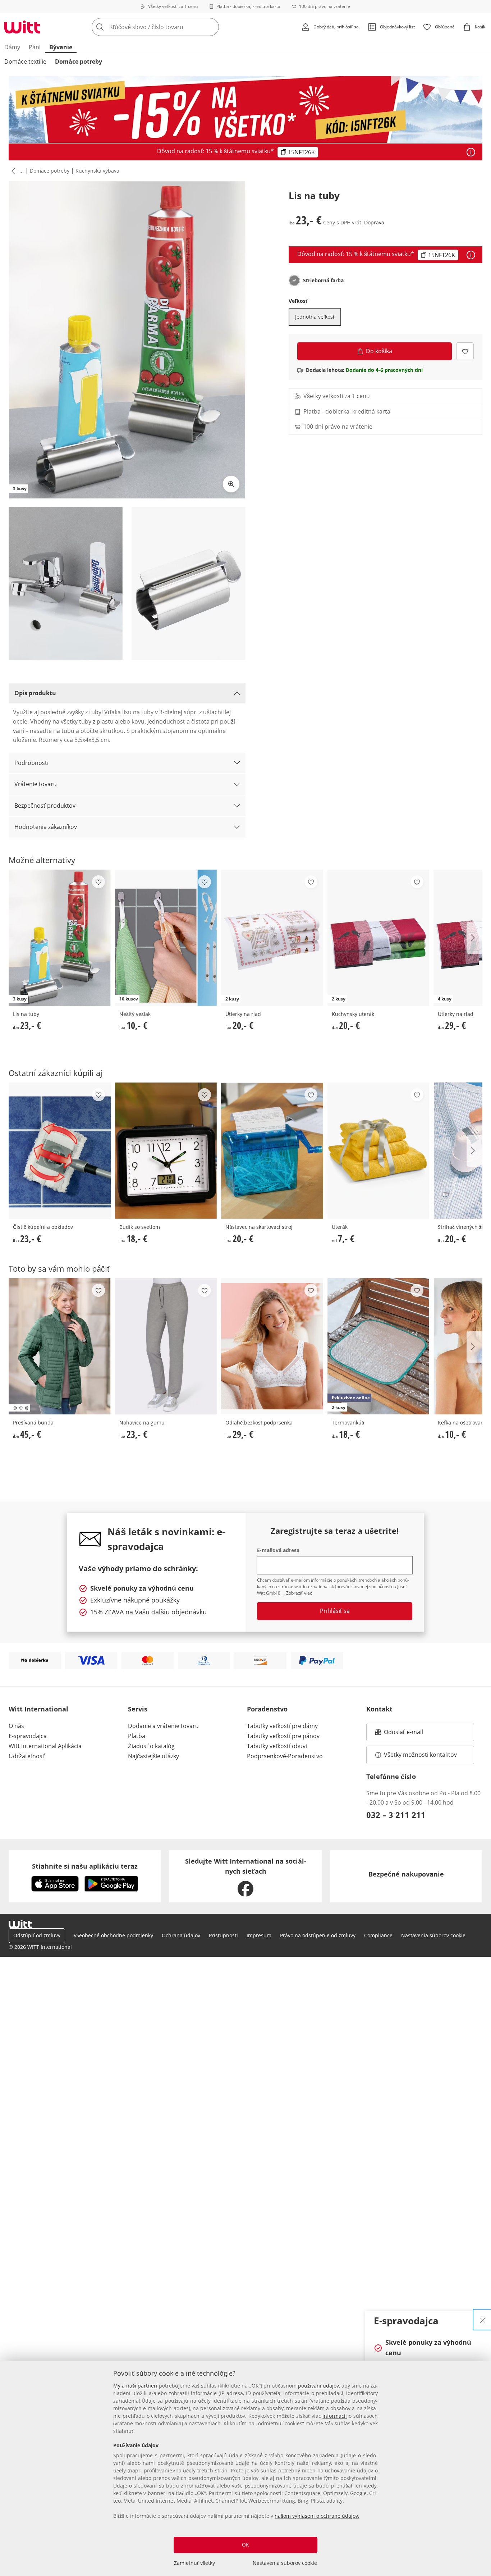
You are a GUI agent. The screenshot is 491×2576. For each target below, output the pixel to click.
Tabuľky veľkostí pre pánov (283, 1736)
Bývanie (61, 47)
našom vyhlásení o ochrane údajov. (317, 2516)
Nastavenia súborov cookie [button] (433, 1935)
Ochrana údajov (181, 1935)
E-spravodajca (28, 1736)
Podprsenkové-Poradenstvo (285, 1756)
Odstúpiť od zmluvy (37, 1935)
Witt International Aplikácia (45, 1746)
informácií (335, 2416)
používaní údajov (318, 2386)
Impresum (259, 1935)
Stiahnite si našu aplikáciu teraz (85, 1866)
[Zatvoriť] (483, 2320)
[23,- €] (60, 1151)
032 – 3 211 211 (396, 1815)
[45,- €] (60, 1346)
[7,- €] (378, 1151)
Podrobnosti (31, 763)
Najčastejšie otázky (153, 1756)
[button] (12, 171)
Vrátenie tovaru (36, 784)
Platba (137, 1736)
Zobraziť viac (299, 1593)
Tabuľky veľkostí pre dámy (282, 1726)
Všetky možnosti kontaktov (420, 1755)
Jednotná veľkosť (315, 317)
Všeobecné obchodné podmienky (113, 1935)
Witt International (38, 1709)
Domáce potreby (79, 61)
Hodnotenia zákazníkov (46, 827)
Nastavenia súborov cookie (285, 2563)
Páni (35, 47)
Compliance (378, 1935)
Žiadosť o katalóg (151, 1746)
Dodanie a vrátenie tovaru (163, 1726)
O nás (16, 1726)
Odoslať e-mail (411, 1734)
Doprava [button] (374, 222)
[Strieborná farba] (294, 281)
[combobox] (171, 27)
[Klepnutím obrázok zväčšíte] (231, 484)
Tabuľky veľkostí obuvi (277, 1746)
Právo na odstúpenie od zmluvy (318, 1935)
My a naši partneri (135, 2386)
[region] (245, 2468)
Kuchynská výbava (97, 171)
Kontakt (379, 1709)
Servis (138, 1709)
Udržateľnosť (27, 1756)
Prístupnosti (223, 1935)
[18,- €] (166, 1151)
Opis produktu (35, 693)
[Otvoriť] (471, 152)
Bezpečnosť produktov (45, 806)
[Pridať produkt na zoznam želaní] (465, 351)
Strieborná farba (323, 281)
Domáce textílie (25, 61)
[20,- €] (272, 1151)
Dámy (12, 47)
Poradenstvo (267, 1709)
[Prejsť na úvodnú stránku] (22, 27)
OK (245, 2545)
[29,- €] (272, 1346)
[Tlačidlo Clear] (211, 27)
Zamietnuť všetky (194, 2563)
